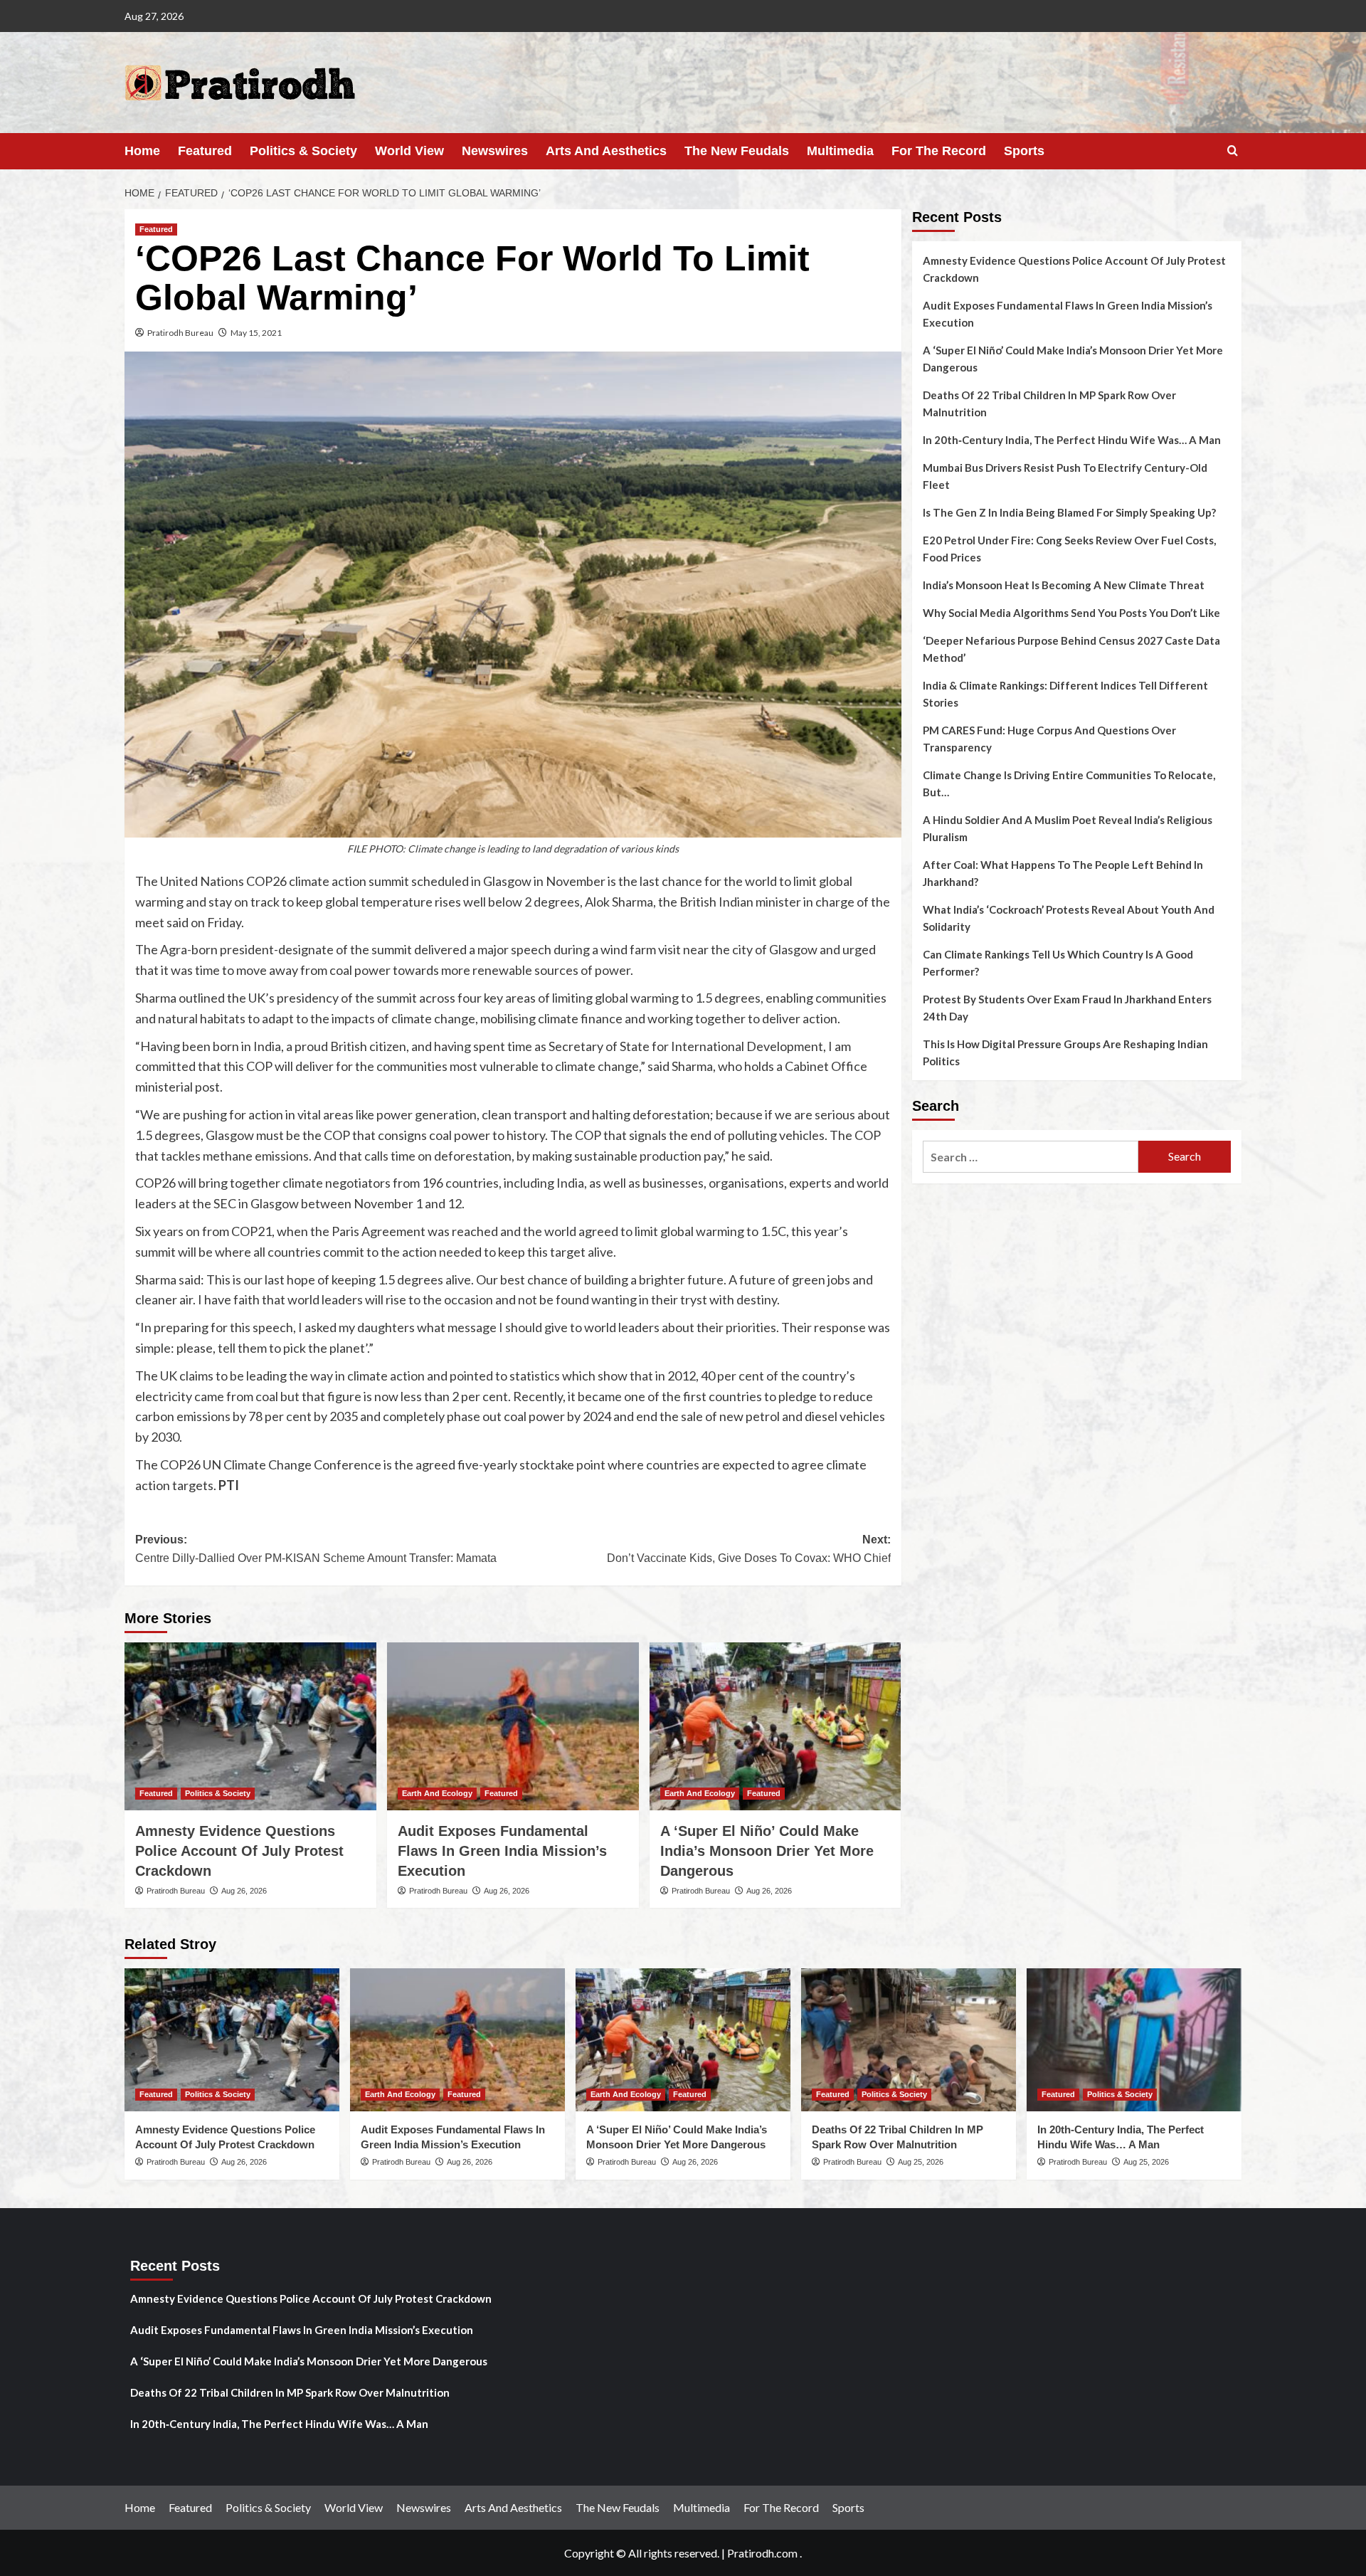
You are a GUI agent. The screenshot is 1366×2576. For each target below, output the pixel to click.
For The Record (939, 151)
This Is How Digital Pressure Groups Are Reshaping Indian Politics (1065, 1052)
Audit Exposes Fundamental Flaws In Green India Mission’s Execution (502, 1851)
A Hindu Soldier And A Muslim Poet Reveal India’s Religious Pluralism (1068, 828)
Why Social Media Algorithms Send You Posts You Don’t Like (1071, 613)
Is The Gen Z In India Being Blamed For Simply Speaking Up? (1069, 512)
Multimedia (840, 151)
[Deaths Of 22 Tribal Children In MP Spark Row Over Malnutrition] (909, 2040)
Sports (1024, 151)
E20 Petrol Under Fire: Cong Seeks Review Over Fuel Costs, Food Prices (1069, 549)
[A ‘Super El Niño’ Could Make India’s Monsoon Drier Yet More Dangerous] (775, 1726)
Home (142, 151)
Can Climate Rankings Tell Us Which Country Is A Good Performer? (1058, 963)
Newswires (495, 151)
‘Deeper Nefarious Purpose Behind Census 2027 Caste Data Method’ (1071, 649)
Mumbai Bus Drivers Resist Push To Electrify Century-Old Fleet (1065, 476)
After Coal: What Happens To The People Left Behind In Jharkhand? (1063, 873)
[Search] (1233, 151)
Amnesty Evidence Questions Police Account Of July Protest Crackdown (239, 1851)
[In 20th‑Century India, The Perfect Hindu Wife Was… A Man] (1134, 2040)
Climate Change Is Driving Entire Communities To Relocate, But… (1069, 783)
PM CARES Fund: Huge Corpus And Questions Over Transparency (1049, 739)
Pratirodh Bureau (180, 333)
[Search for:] (1031, 1157)
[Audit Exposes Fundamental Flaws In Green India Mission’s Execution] (513, 1726)
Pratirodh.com (762, 2553)
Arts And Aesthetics (606, 151)
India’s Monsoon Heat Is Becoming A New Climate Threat (1064, 585)
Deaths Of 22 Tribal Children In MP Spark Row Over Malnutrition (1049, 403)
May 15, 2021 (256, 333)
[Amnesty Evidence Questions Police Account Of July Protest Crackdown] (250, 1726)
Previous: (316, 1549)
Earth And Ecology (437, 1793)
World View (409, 151)
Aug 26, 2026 (244, 1891)
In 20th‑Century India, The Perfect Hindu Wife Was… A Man (1072, 440)
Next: (749, 1549)
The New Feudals (737, 151)
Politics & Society (303, 151)
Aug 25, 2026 (921, 2162)
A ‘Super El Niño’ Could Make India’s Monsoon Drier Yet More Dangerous (767, 1851)
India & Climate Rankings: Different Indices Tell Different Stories (1065, 694)
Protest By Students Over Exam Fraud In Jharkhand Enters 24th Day (1067, 1008)
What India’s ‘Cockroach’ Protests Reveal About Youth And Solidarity (1069, 918)
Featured (205, 151)
